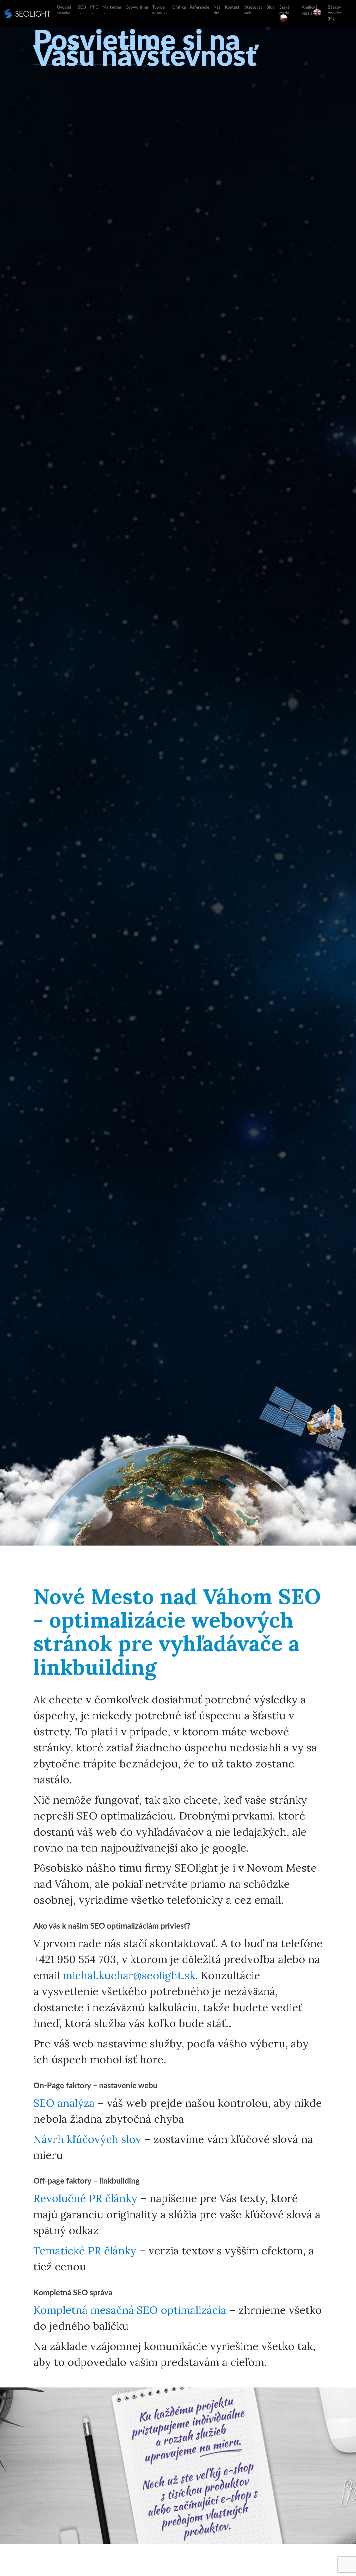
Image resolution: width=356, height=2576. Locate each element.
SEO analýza (64, 2103)
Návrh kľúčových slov (87, 2139)
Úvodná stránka (64, 10)
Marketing (112, 7)
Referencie (200, 7)
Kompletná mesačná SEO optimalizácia (130, 2310)
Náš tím (217, 10)
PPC (94, 7)
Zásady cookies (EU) (335, 13)
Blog (270, 7)
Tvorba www (158, 10)
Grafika (179, 7)
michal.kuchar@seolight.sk (129, 1975)
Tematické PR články (85, 2250)
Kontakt (232, 7)
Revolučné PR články (85, 2198)
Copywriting (137, 7)
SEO (82, 7)
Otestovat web (253, 10)
